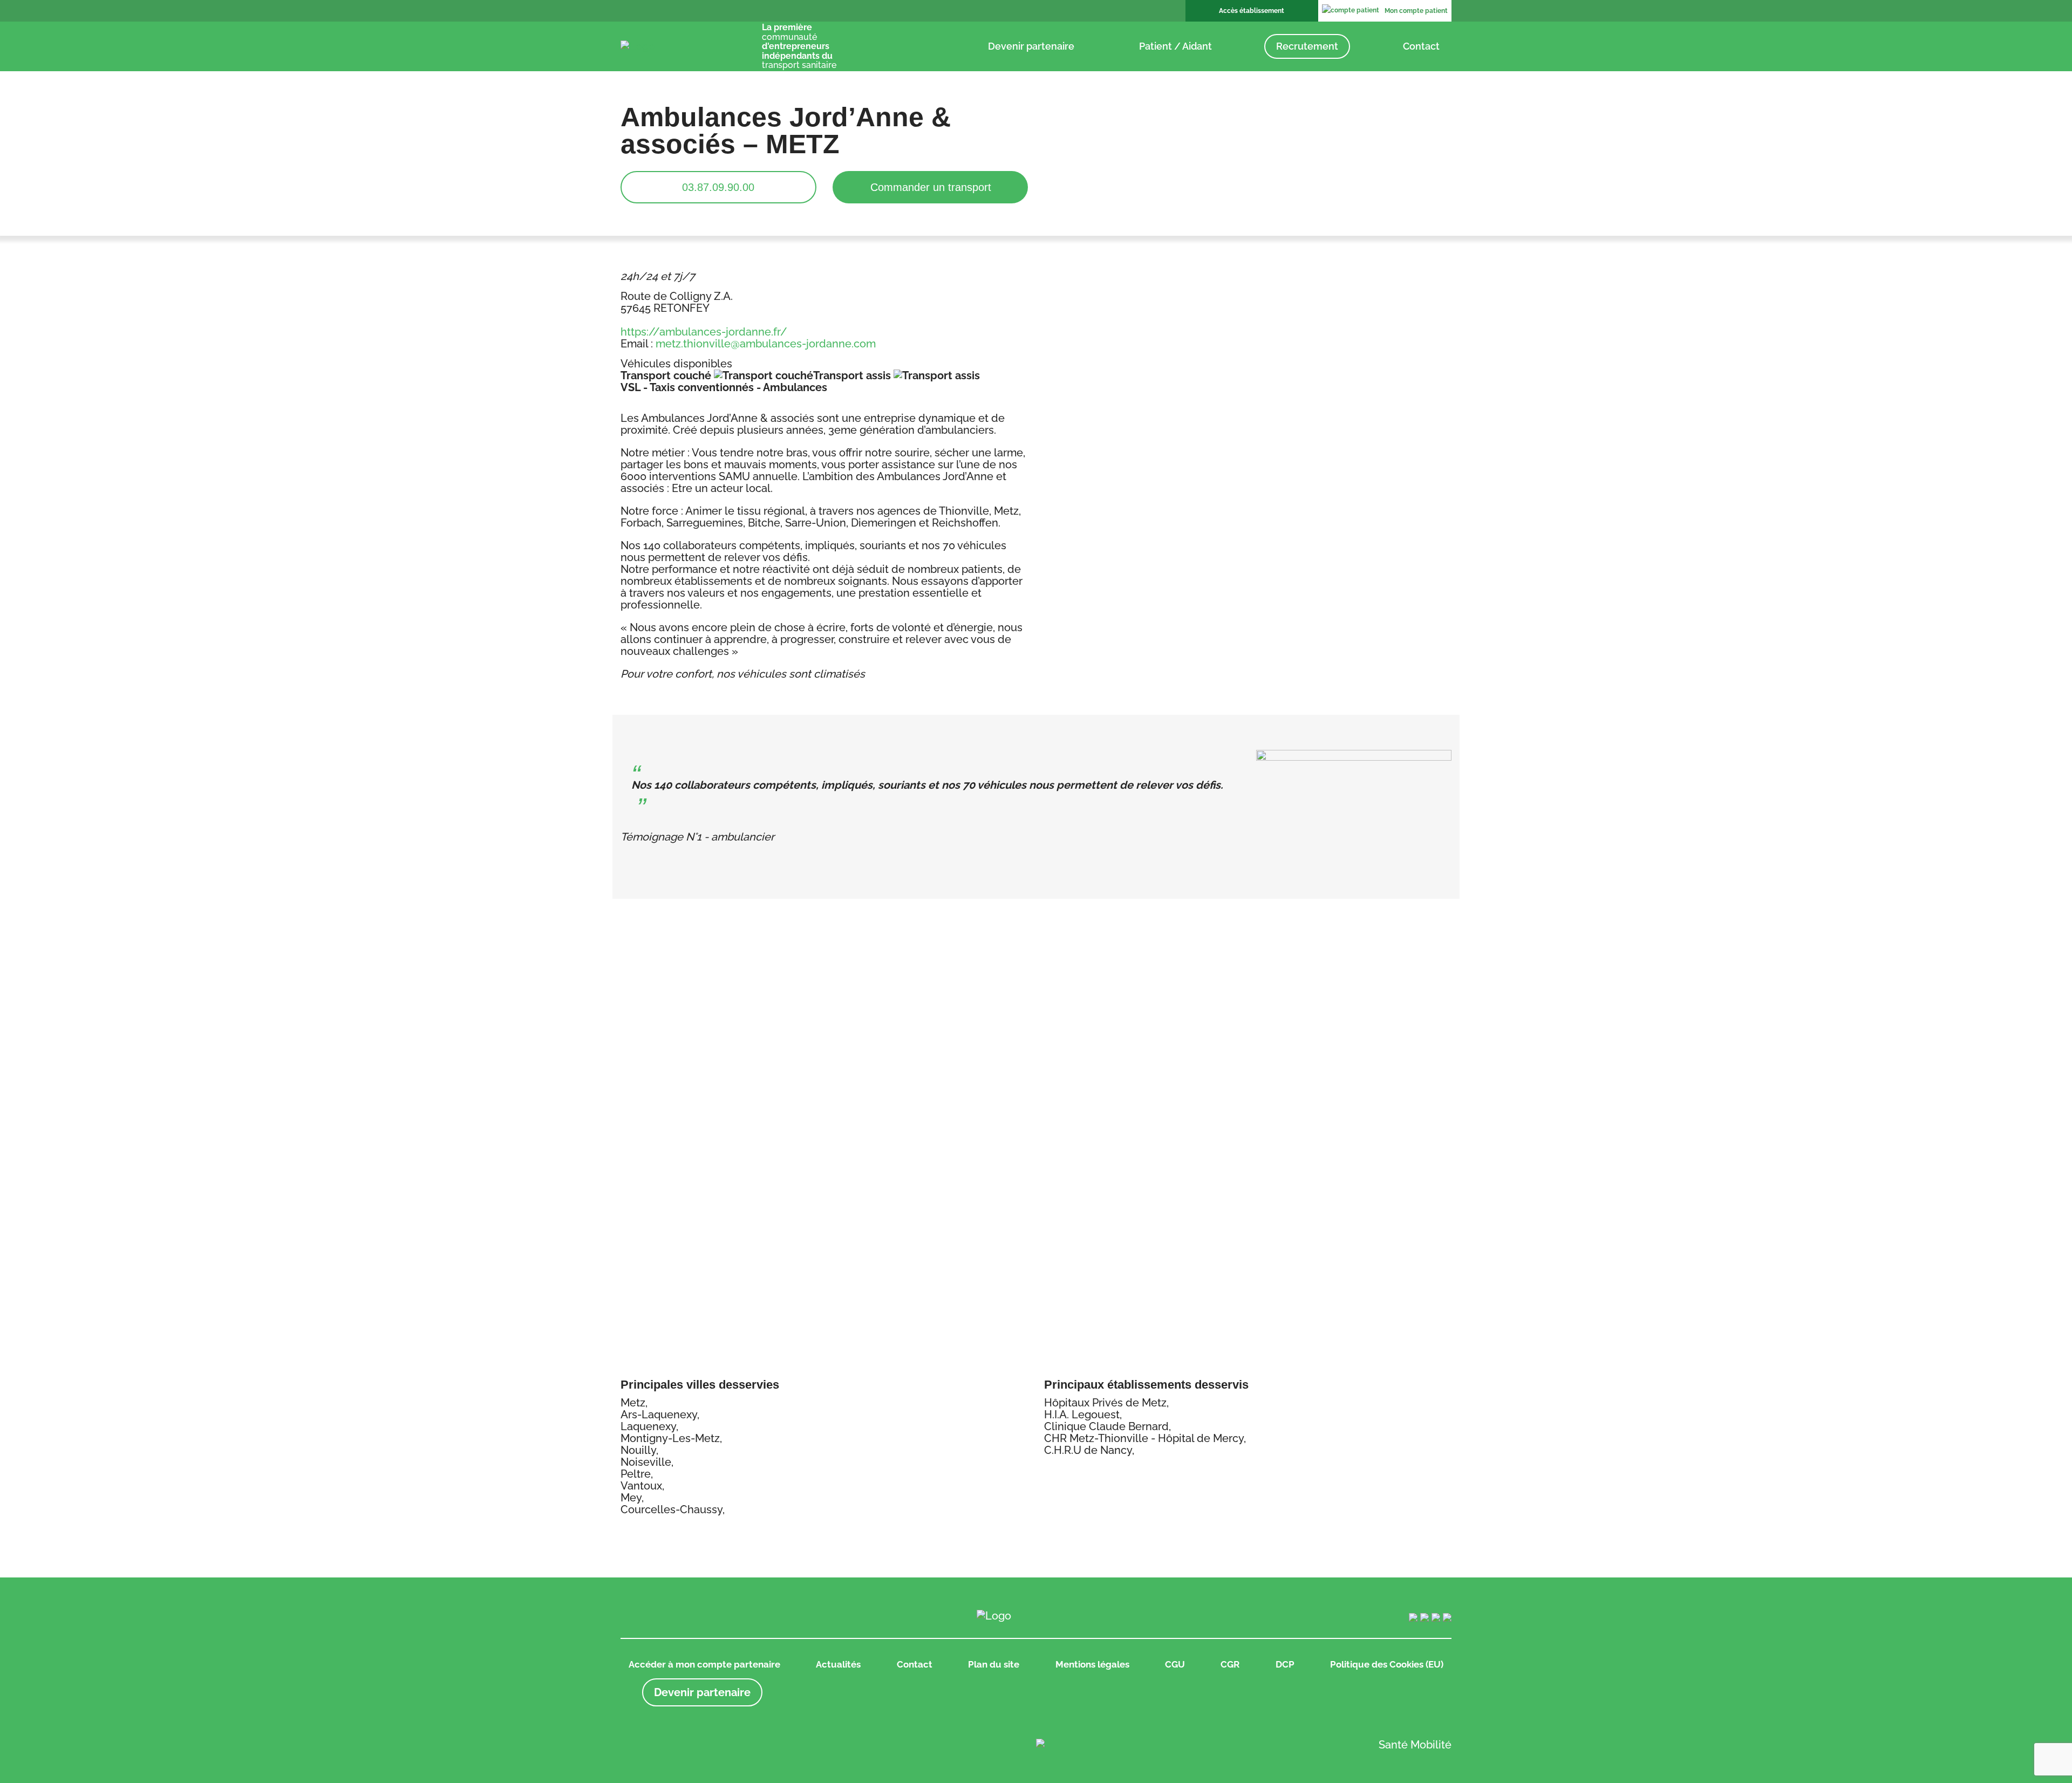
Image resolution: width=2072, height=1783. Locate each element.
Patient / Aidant (1175, 46)
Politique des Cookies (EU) (1387, 1664)
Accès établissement (1252, 11)
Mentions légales (1092, 1664)
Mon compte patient (1416, 11)
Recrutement (1307, 46)
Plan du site (994, 1664)
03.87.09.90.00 (718, 187)
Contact (1421, 46)
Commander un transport (931, 187)
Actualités (838, 1664)
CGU (1175, 1664)
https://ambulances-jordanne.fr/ (704, 332)
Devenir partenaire (1031, 46)
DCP (1285, 1664)
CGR (1230, 1664)
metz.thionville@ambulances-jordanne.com (766, 344)
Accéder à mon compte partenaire (704, 1664)
